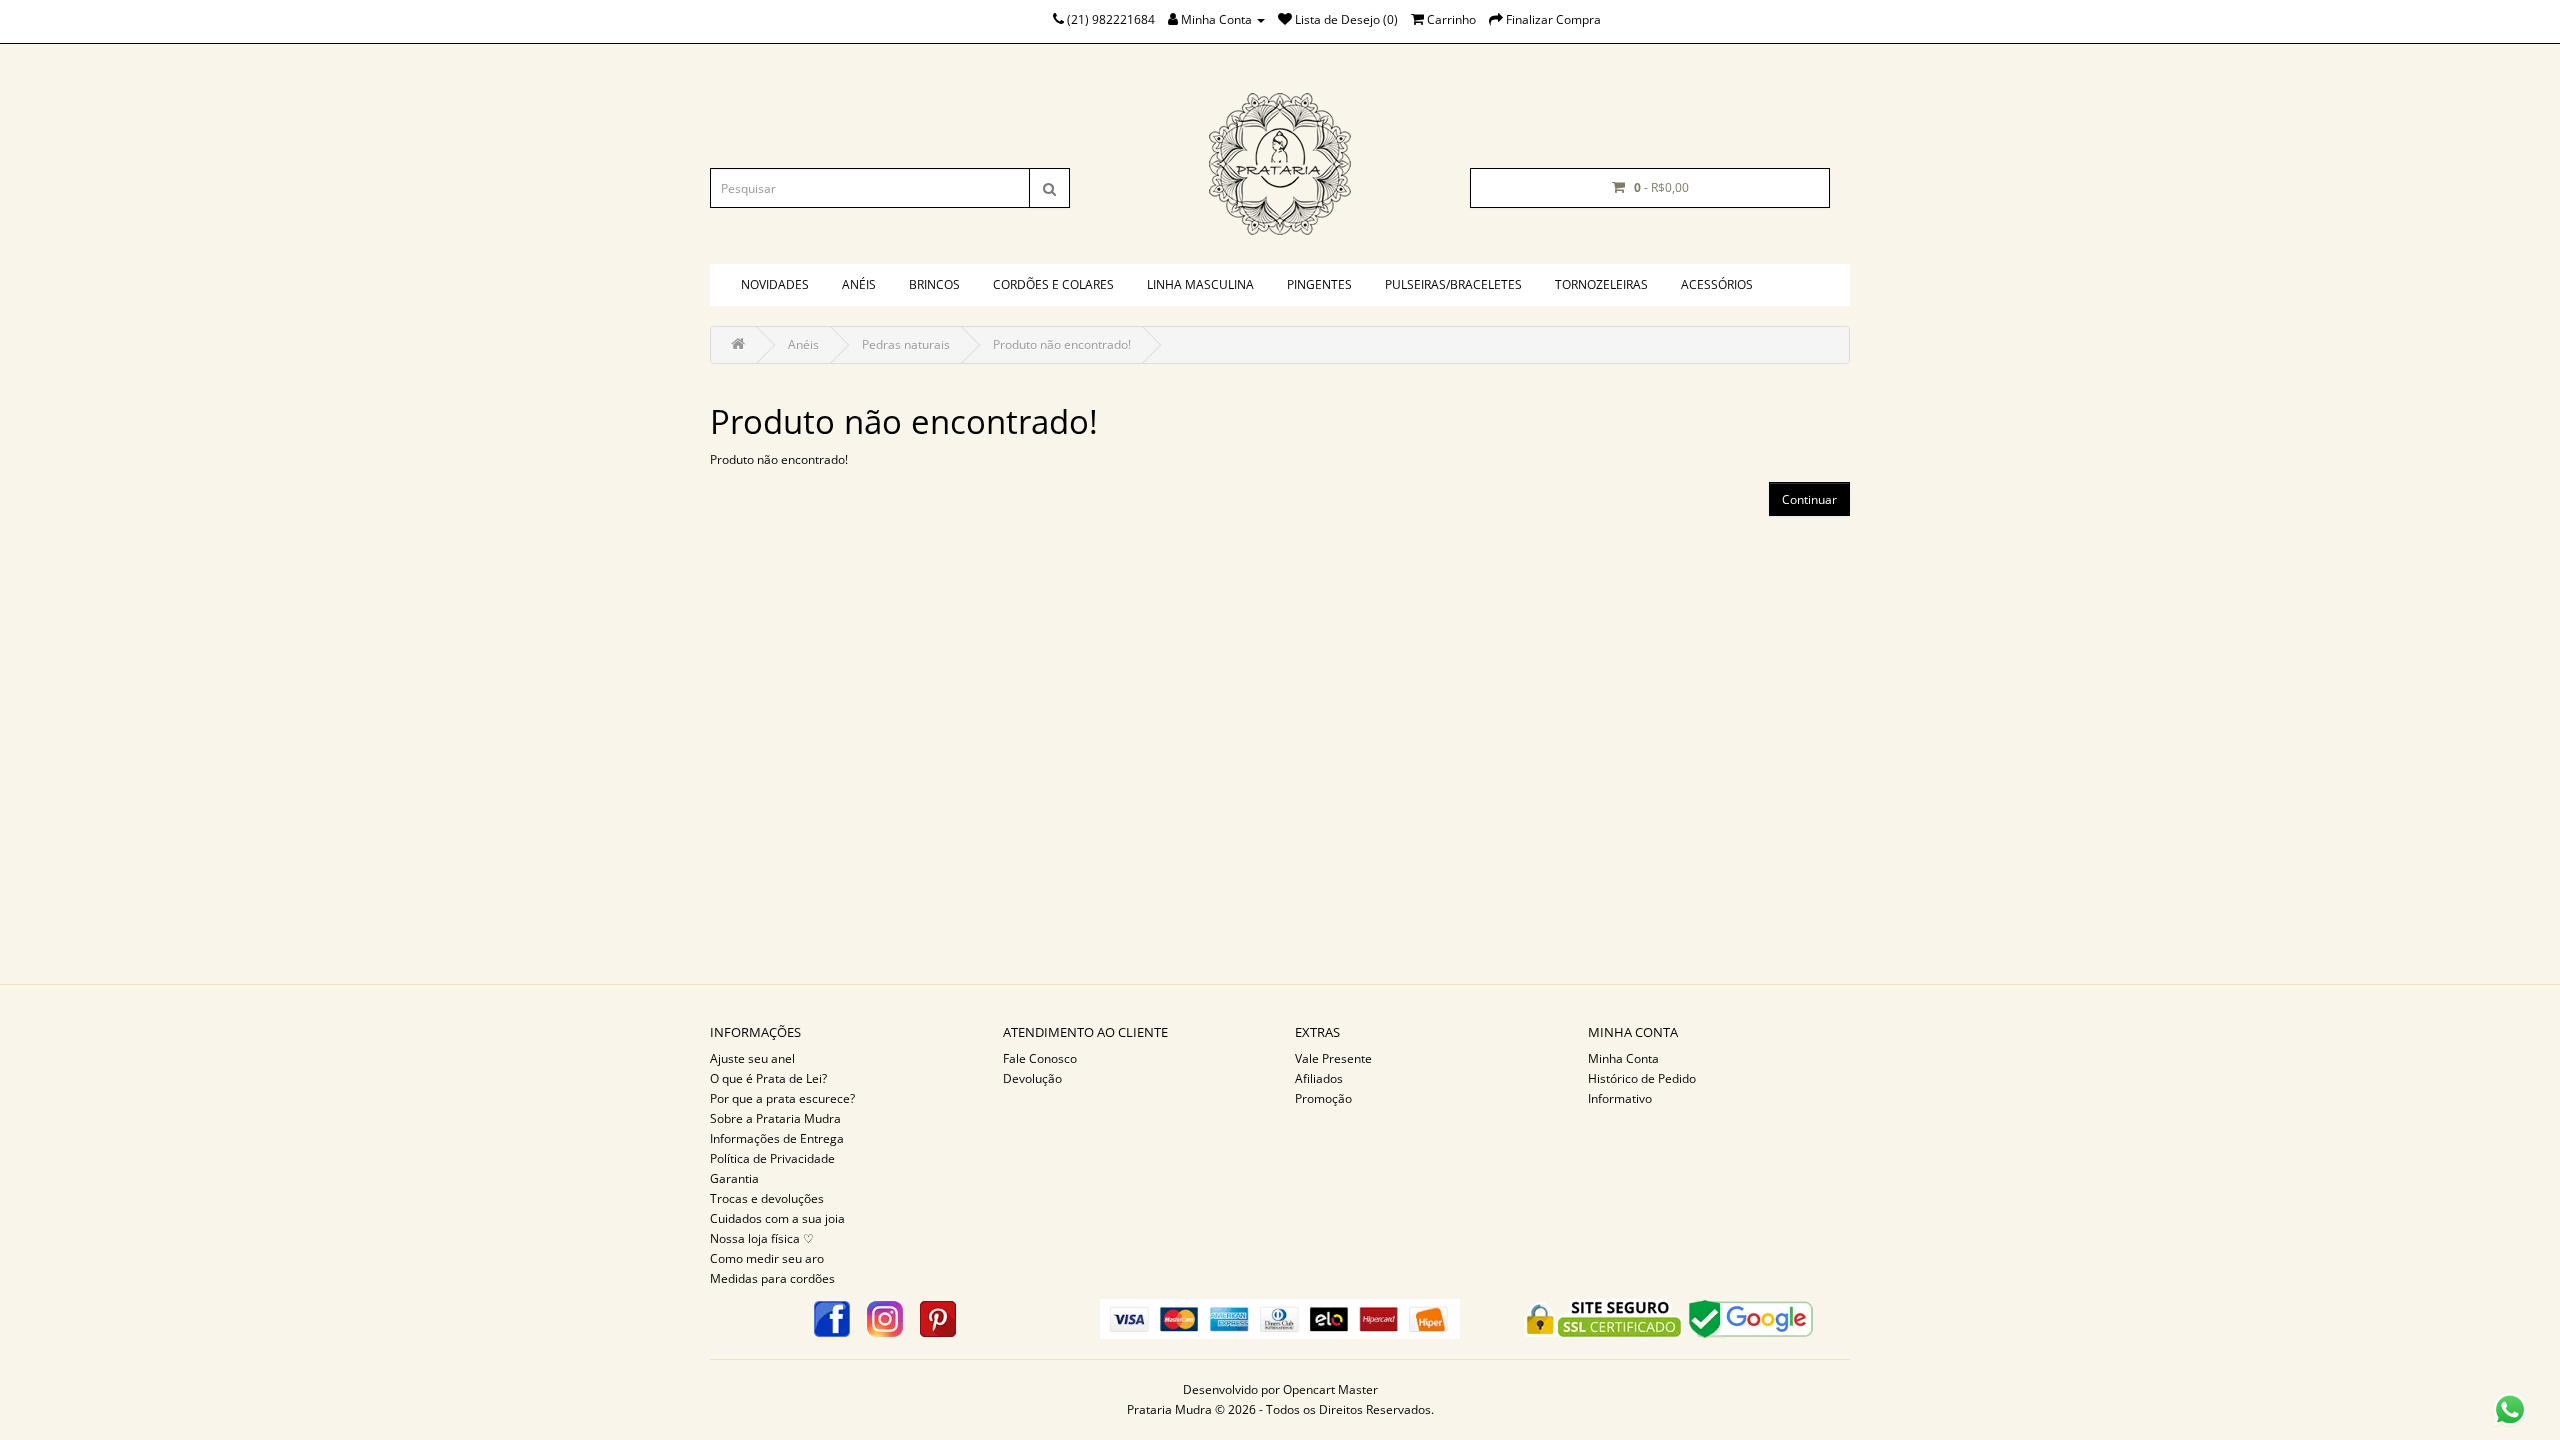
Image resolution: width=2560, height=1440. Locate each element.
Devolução (1032, 1078)
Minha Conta (1623, 1058)
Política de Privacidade (772, 1158)
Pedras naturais (906, 344)
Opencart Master (1330, 1389)
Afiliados (1319, 1078)
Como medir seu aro (767, 1258)
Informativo (1620, 1098)
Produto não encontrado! (1062, 344)
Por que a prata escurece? (782, 1098)
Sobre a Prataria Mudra (775, 1118)
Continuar (1809, 499)
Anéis (859, 284)
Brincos (934, 284)
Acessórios (1717, 284)
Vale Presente (1333, 1058)
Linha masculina (1200, 284)
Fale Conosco (1040, 1058)
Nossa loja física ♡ (762, 1238)
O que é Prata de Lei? (768, 1078)
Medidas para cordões (772, 1278)
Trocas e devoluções (767, 1198)
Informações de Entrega (777, 1138)
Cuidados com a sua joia (777, 1218)
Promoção (1323, 1098)
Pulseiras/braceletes (1453, 284)
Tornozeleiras (1601, 284)
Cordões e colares (1053, 284)
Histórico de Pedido (1642, 1078)
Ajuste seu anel (752, 1058)
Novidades (775, 284)
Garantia (734, 1178)
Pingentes (1319, 284)
